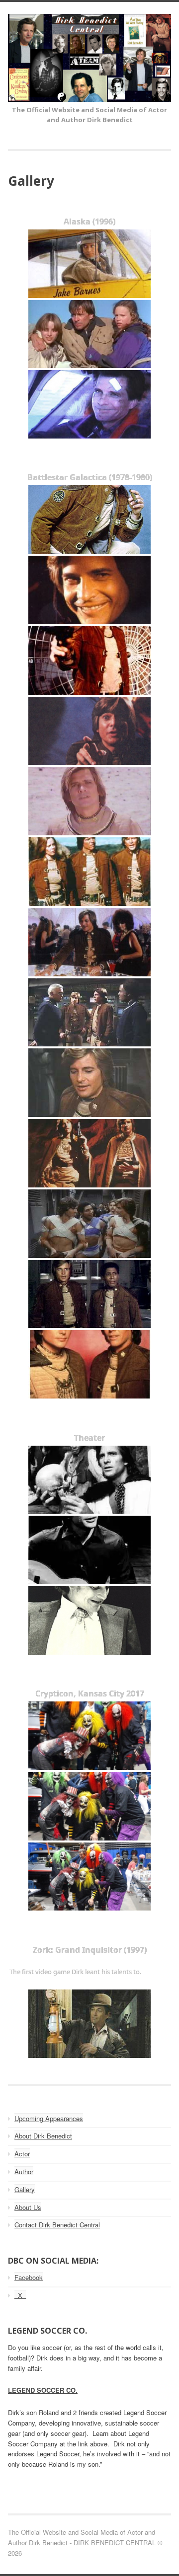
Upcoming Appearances (49, 2118)
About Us (28, 2207)
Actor (22, 2154)
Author (24, 2171)
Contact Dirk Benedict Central (57, 2225)
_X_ (20, 2295)
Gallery (25, 2189)
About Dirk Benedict (43, 2136)
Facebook (29, 2277)
